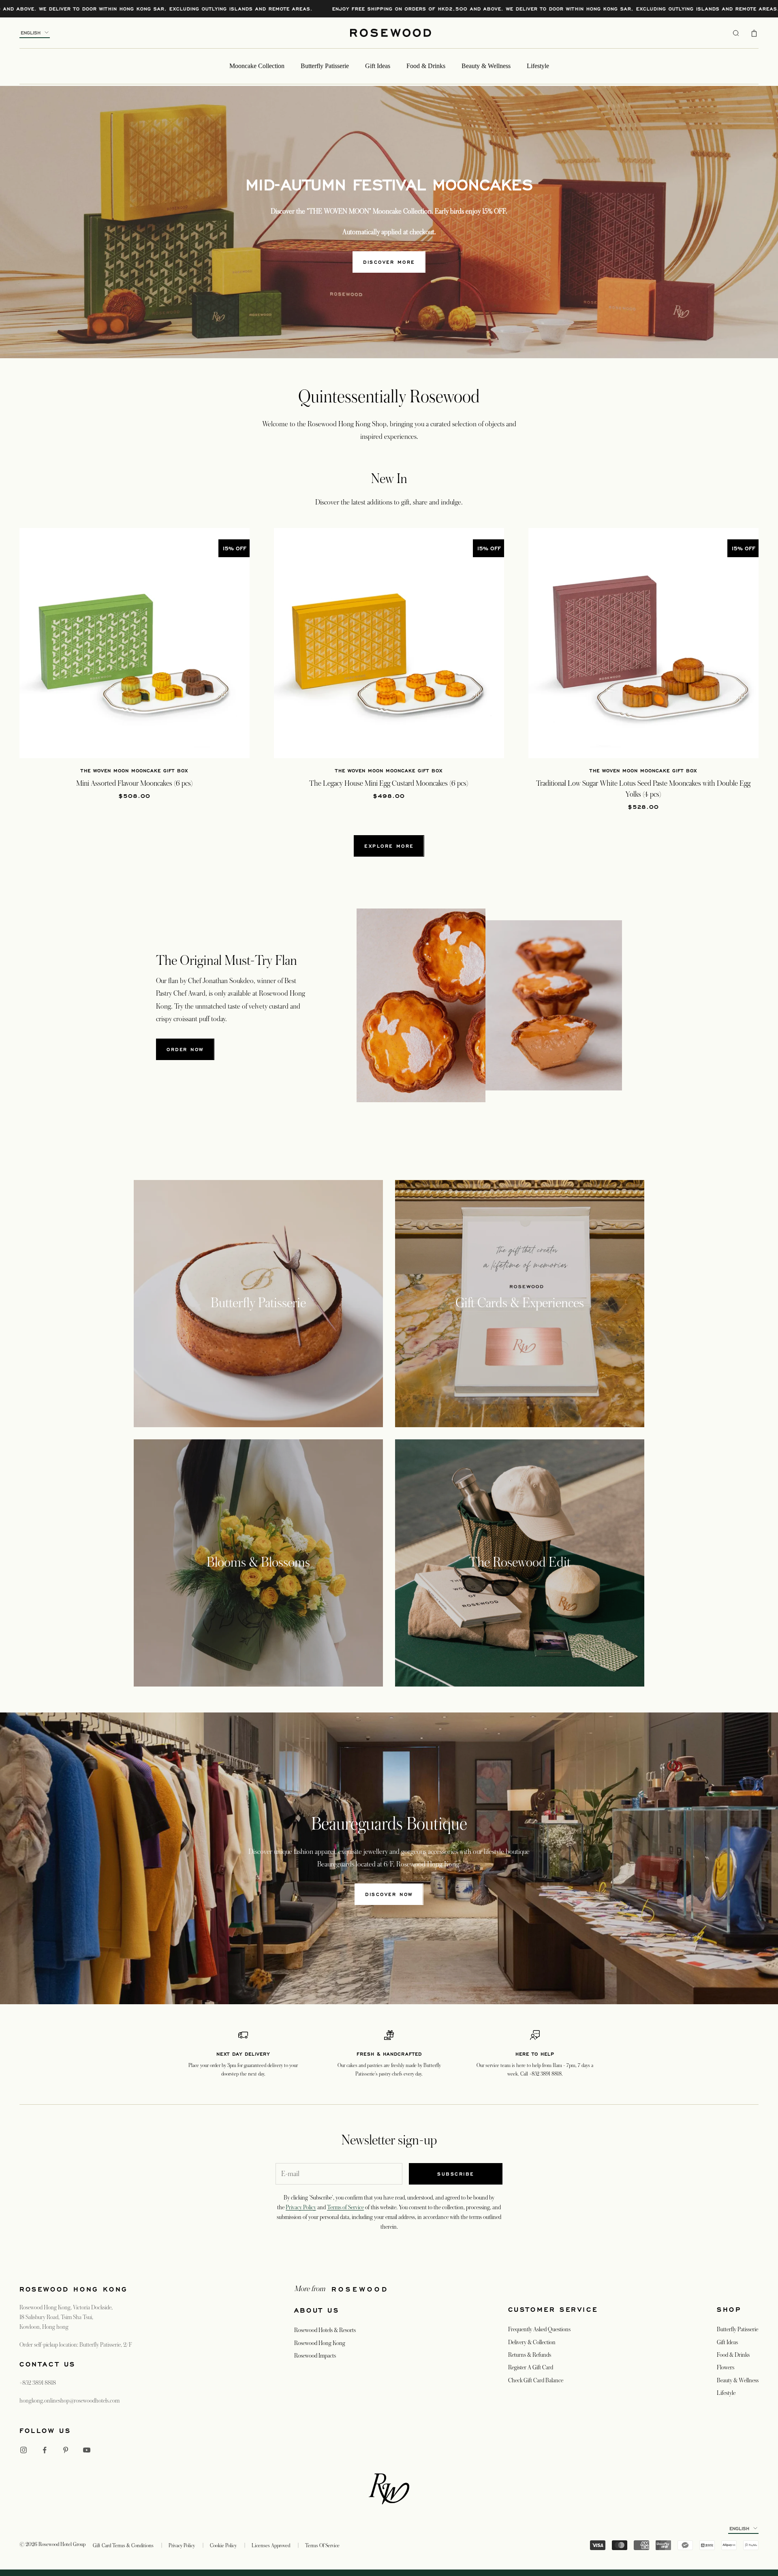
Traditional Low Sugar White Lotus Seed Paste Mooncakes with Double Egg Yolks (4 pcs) (643, 789)
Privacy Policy (301, 2207)
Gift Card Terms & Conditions (123, 2546)
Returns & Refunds (530, 2355)
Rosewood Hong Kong (320, 2343)
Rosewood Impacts (315, 2356)
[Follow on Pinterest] (66, 2450)
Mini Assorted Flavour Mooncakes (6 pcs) (135, 783)
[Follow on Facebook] (45, 2450)
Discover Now (389, 1894)
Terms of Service (345, 2207)
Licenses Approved (271, 2546)
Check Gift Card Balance (536, 2380)
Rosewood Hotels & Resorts (325, 2330)
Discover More (389, 262)
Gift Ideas (378, 66)
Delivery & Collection (532, 2342)
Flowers (726, 2367)
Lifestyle (538, 66)
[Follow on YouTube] (87, 2450)
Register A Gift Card (531, 2367)
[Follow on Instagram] (24, 2450)
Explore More (389, 846)
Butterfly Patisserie (325, 66)
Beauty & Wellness (486, 66)
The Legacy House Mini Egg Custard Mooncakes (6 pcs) (389, 783)
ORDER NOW (185, 1049)
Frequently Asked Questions (539, 2329)
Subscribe (456, 2174)
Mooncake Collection (257, 66)
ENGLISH (31, 33)
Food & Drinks (426, 66)
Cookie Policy (223, 2546)
